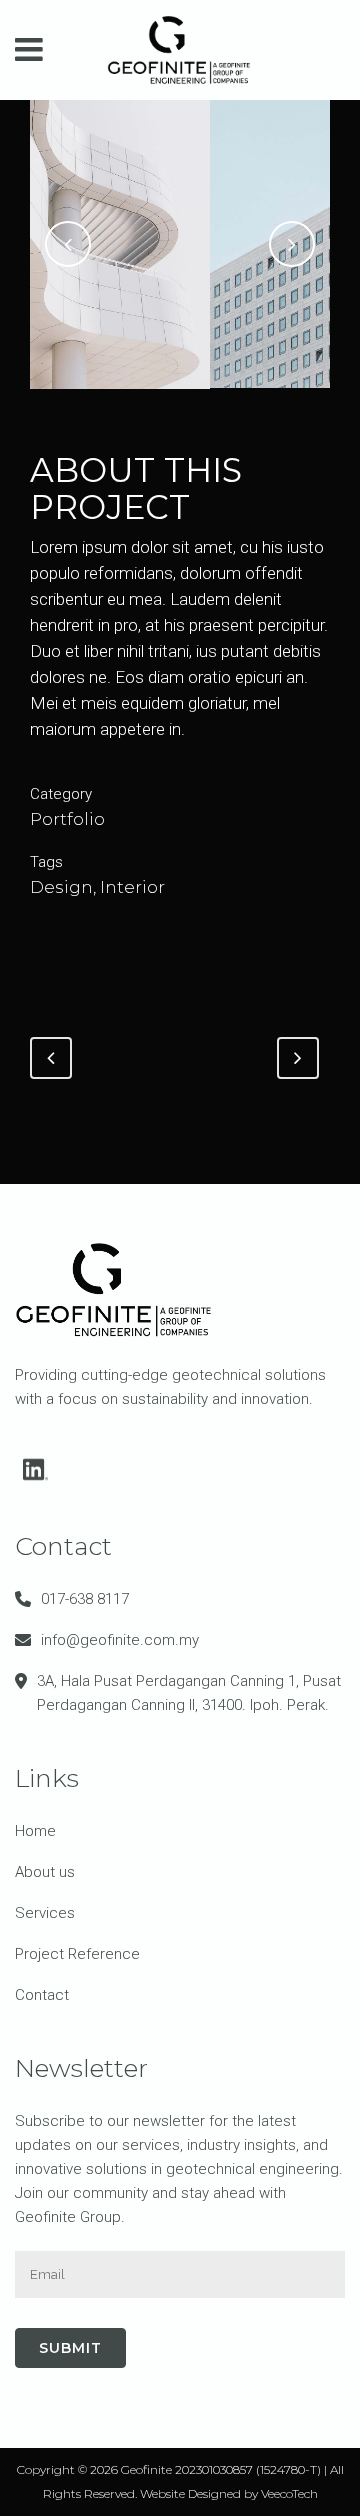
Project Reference (77, 1954)
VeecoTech (289, 2493)
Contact (42, 1995)
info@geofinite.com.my (120, 1640)
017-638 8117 (85, 1599)
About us (45, 1872)
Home (35, 1831)
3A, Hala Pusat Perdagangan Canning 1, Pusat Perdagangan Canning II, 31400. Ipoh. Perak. (189, 1693)
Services (45, 1913)
